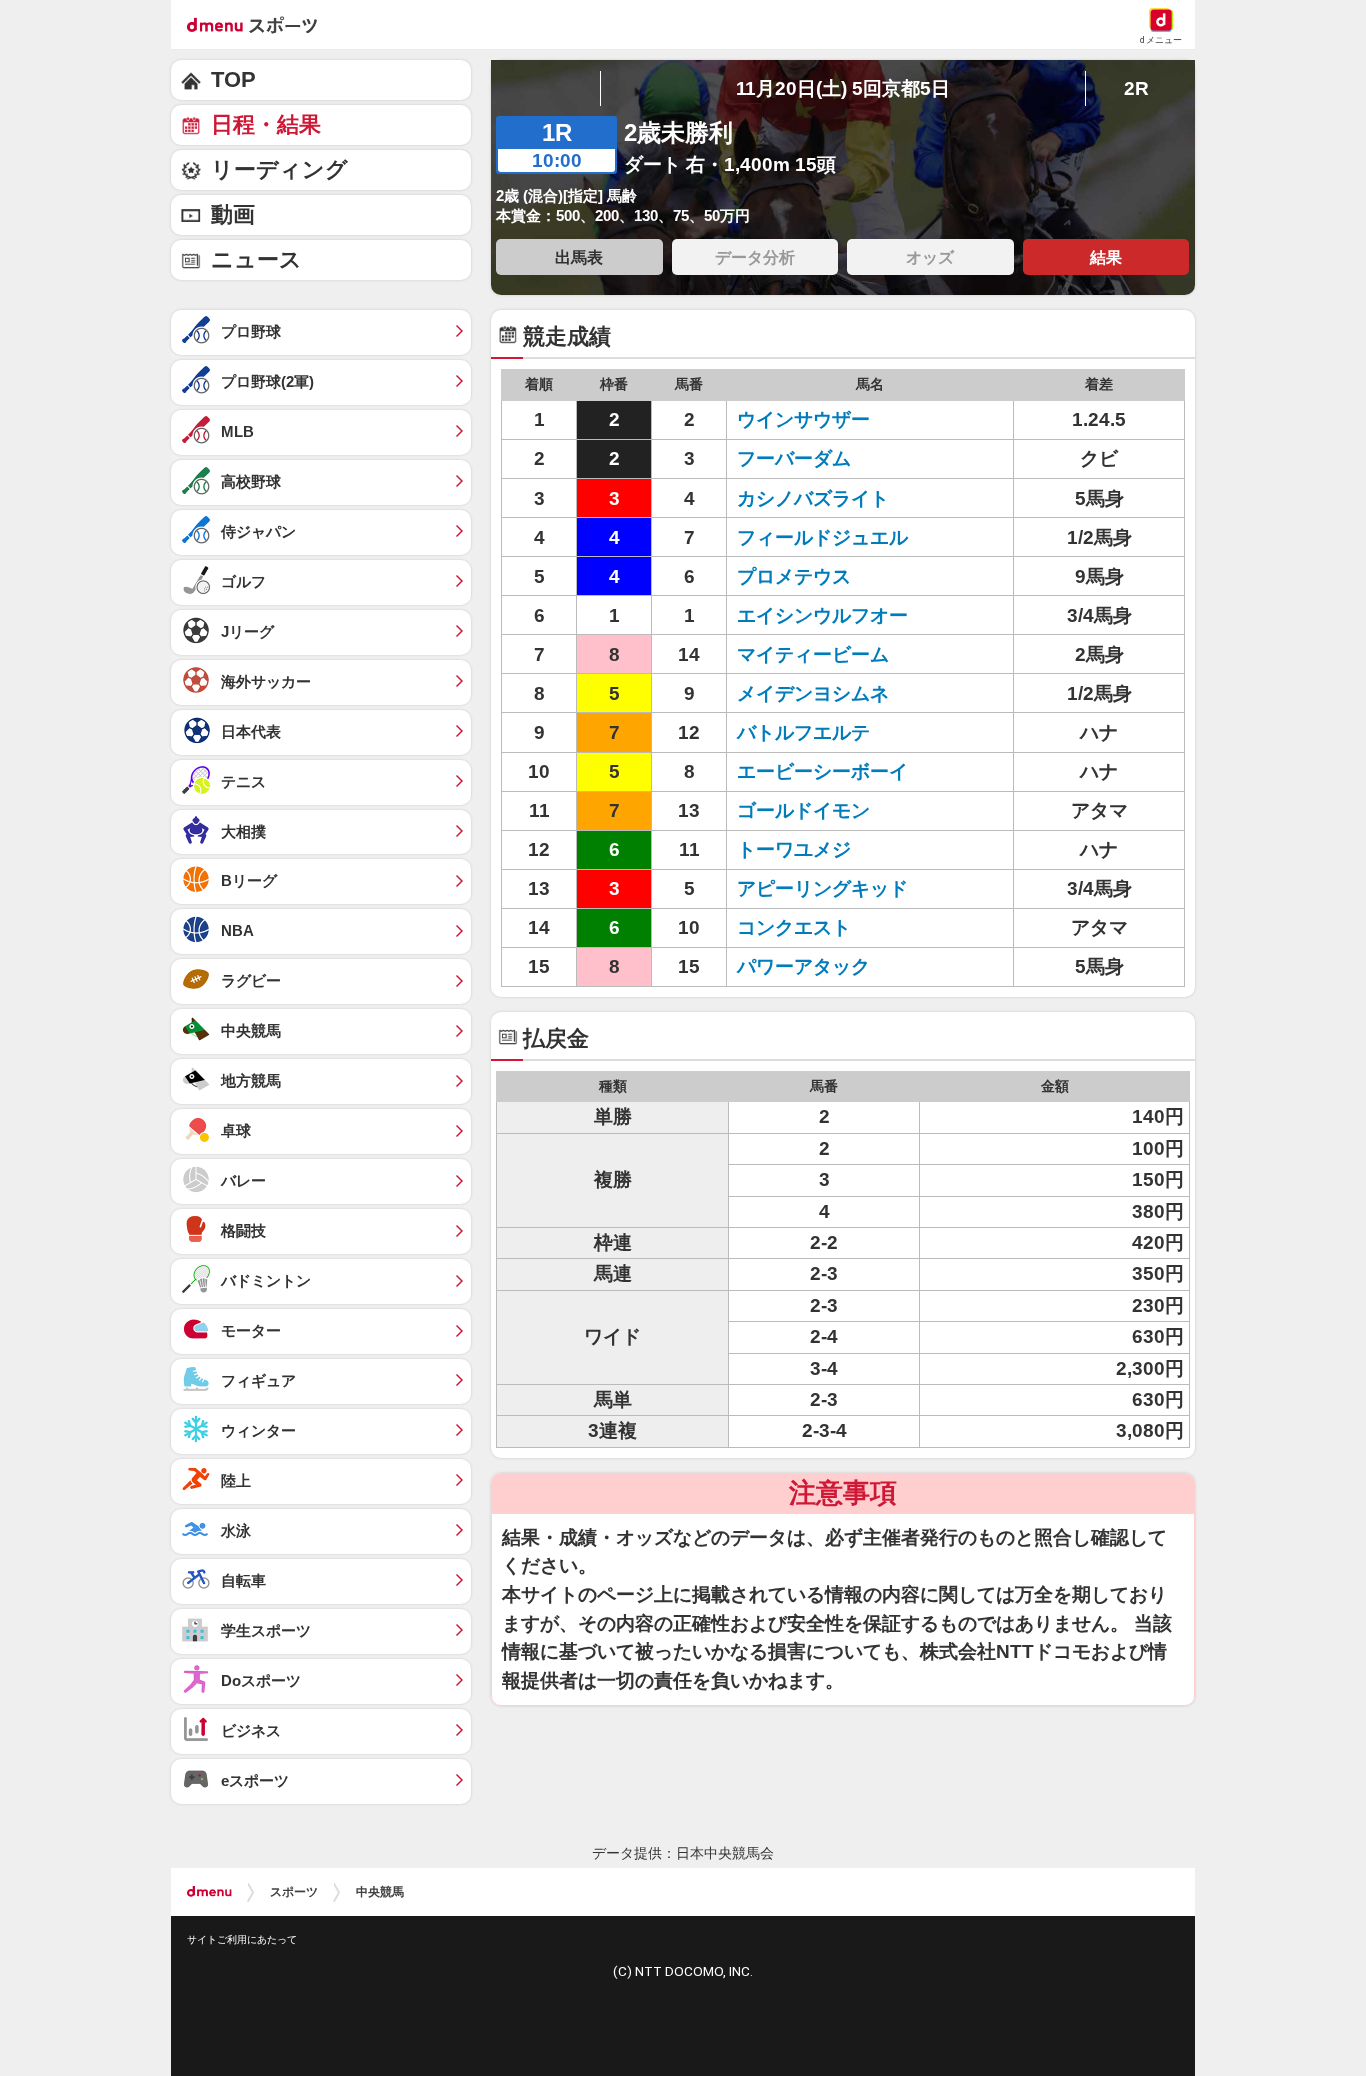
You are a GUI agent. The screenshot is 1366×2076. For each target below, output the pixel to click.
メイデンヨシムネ (813, 693)
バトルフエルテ (803, 732)
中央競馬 (380, 1892)
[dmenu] (209, 1892)
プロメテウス (794, 576)
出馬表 (579, 257)
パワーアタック (803, 966)
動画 (233, 214)
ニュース (256, 259)
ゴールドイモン (803, 810)
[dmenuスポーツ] (259, 24)
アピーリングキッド (822, 888)
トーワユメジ (794, 849)
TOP (233, 79)
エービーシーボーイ (822, 771)
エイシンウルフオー (822, 615)
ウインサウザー (803, 419)
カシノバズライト (813, 498)
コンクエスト (794, 927)
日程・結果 (266, 124)
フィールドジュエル (822, 537)
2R (1136, 88)
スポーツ (294, 1892)
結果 (1106, 257)
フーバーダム (794, 458)
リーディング (279, 169)
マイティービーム (813, 654)
